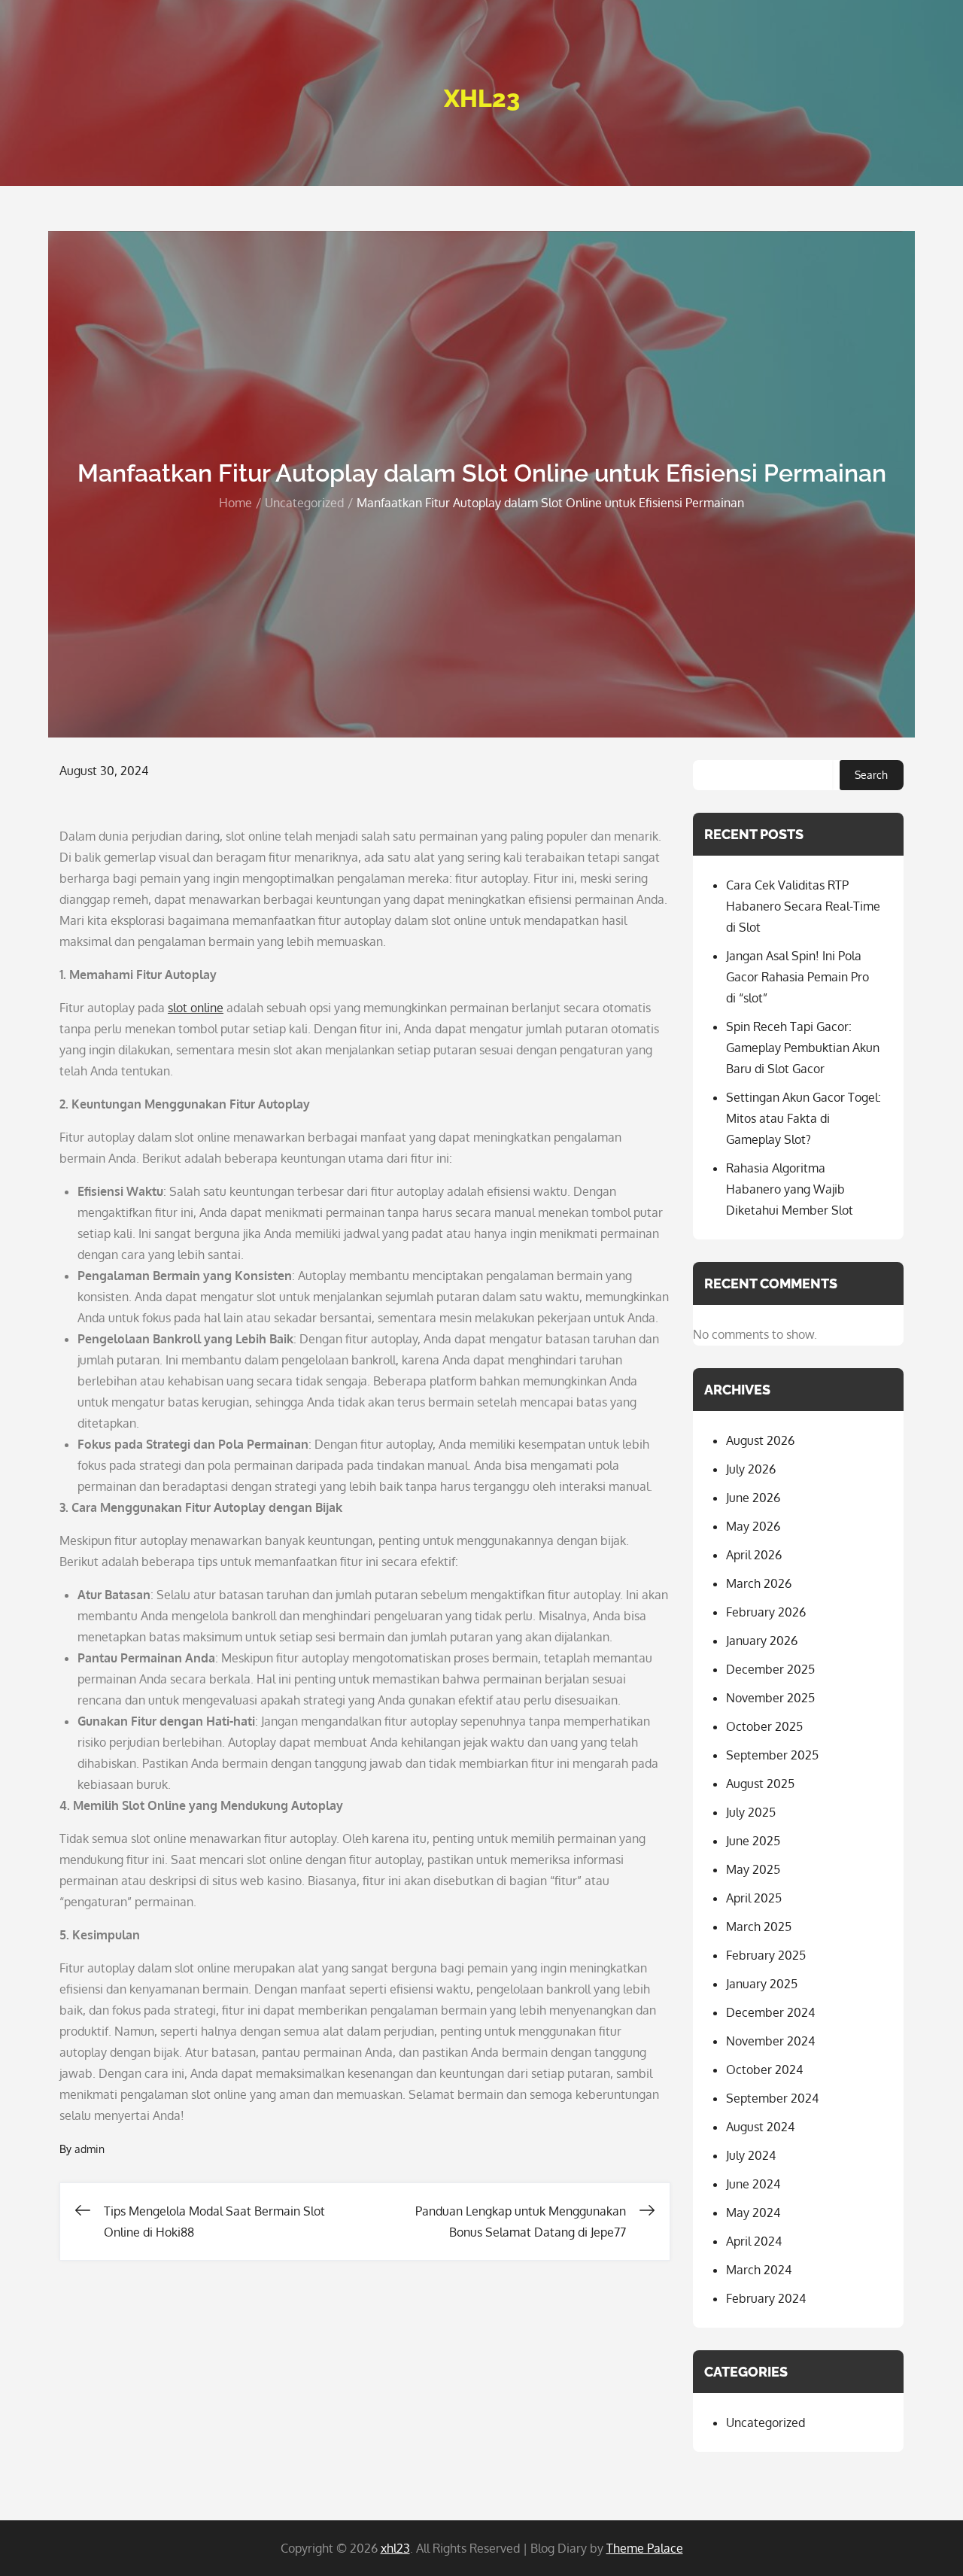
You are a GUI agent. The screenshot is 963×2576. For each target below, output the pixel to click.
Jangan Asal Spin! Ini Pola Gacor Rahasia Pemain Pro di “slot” (797, 977)
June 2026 (753, 1498)
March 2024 (759, 2270)
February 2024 (766, 2298)
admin (90, 2149)
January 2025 (762, 1984)
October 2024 (764, 2070)
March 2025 (759, 1927)
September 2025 (772, 1755)
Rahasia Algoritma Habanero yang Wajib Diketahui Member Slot (790, 1189)
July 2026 (751, 1469)
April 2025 (754, 1898)
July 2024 (751, 2155)
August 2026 (760, 1440)
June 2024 (753, 2184)
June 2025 (753, 1841)
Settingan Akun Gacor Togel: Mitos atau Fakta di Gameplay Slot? (804, 1118)
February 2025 (766, 1955)
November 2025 (770, 1698)
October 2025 (764, 1726)
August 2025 (760, 1784)
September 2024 (772, 2098)
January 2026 (762, 1641)
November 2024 (770, 2041)
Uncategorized (766, 2422)
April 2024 (754, 2241)
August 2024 (760, 2127)
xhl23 (482, 98)
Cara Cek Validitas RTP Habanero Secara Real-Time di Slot (803, 906)
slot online (196, 1008)
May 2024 (753, 2213)
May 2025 (753, 1869)
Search (871, 775)
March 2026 (759, 1583)
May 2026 (753, 1526)
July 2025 (751, 1812)
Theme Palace (645, 2548)
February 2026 (766, 1612)
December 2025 (770, 1669)
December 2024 (770, 2012)
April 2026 (754, 1555)
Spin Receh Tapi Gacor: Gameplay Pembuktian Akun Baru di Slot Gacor (803, 1048)
